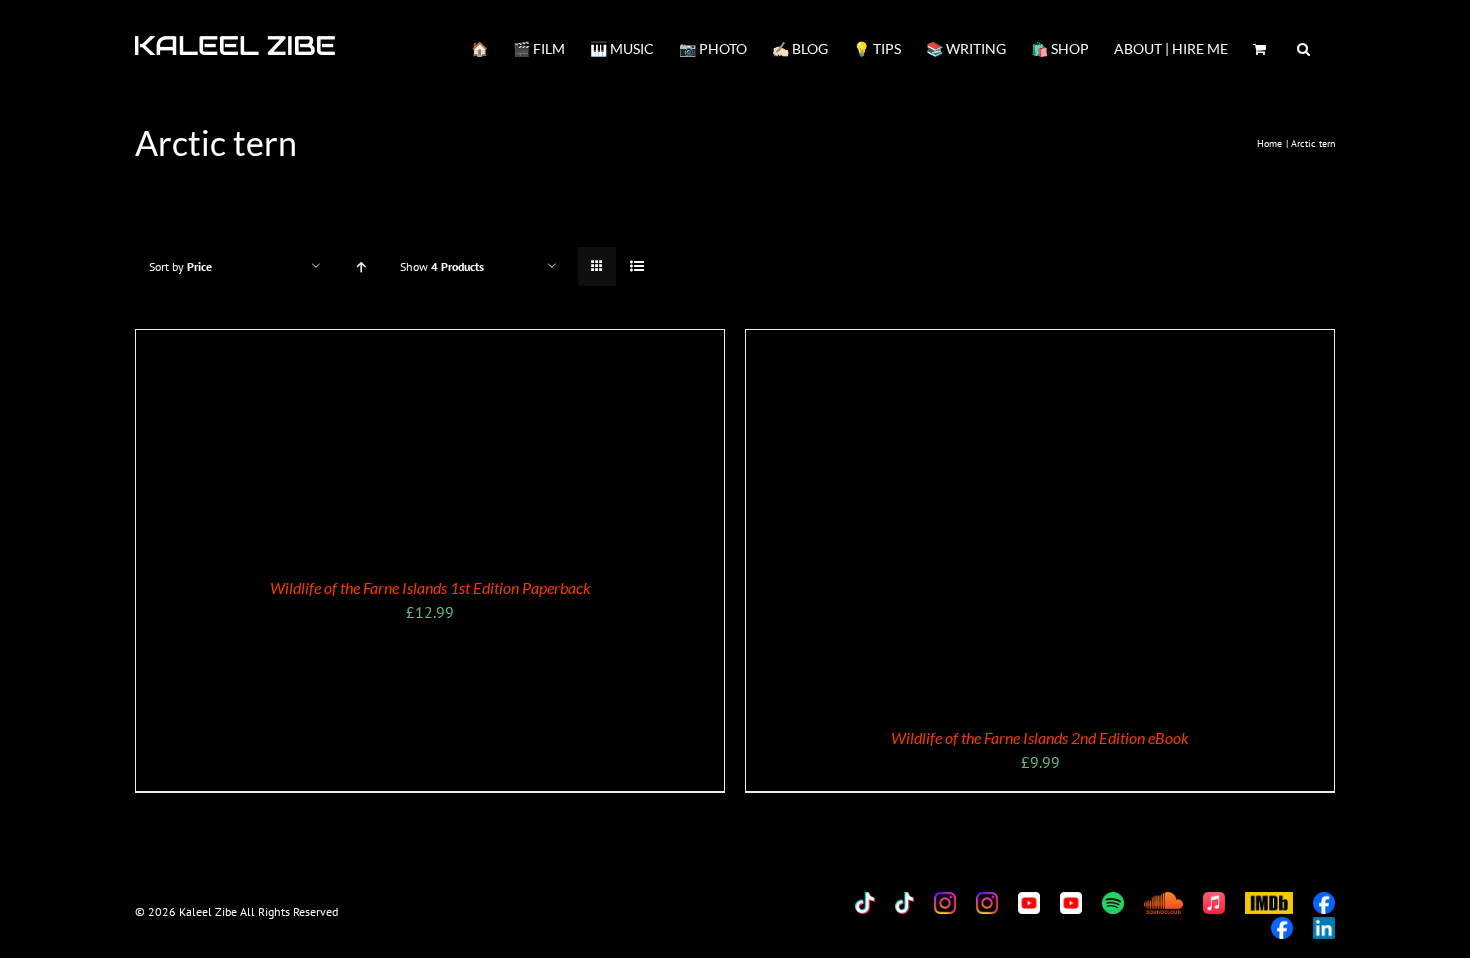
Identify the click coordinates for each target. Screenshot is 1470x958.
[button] (1303, 47)
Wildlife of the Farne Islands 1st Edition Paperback (430, 587)
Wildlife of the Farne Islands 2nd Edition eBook (1040, 737)
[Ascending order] (360, 266)
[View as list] (636, 266)
